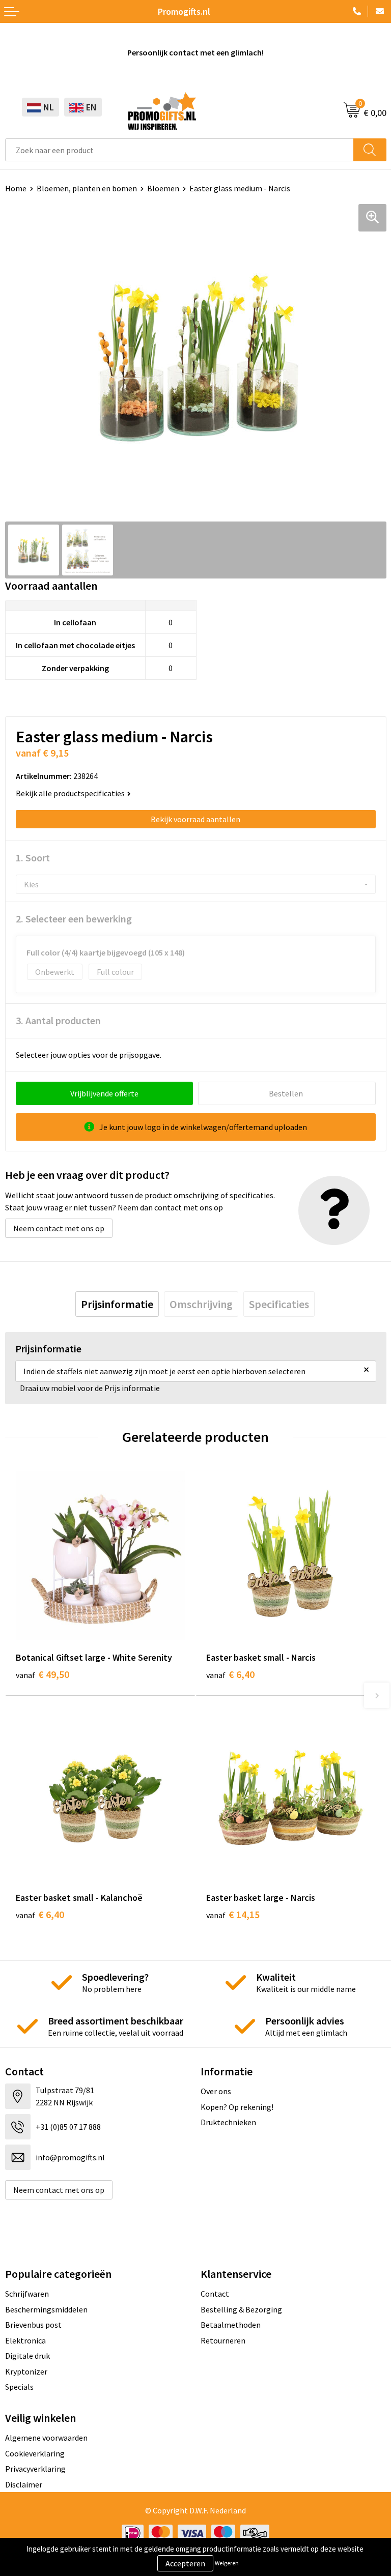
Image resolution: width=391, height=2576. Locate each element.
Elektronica (25, 2340)
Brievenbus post (33, 2325)
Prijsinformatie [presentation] (117, 1304)
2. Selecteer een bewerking (74, 919)
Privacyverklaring (35, 2469)
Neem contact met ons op (59, 1228)
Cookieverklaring (35, 2453)
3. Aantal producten (58, 1020)
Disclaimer (24, 2484)
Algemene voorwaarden (46, 2438)
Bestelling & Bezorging (241, 2309)
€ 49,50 (43, 1674)
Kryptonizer (26, 2371)
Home (16, 188)
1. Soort (33, 858)
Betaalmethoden (231, 2325)
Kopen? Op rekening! (237, 2107)
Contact (215, 2294)
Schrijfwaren (27, 2294)
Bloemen (163, 188)
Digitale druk (27, 2356)
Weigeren (227, 2563)
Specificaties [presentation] (279, 1304)
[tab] (117, 1304)
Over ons (216, 2091)
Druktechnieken (228, 2122)
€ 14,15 (233, 1914)
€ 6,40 (230, 1674)
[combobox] (179, 150)
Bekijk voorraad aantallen (195, 819)
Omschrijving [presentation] (201, 1304)
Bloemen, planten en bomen (87, 188)
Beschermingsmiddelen (46, 2309)
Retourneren (223, 2340)
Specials (19, 2387)
